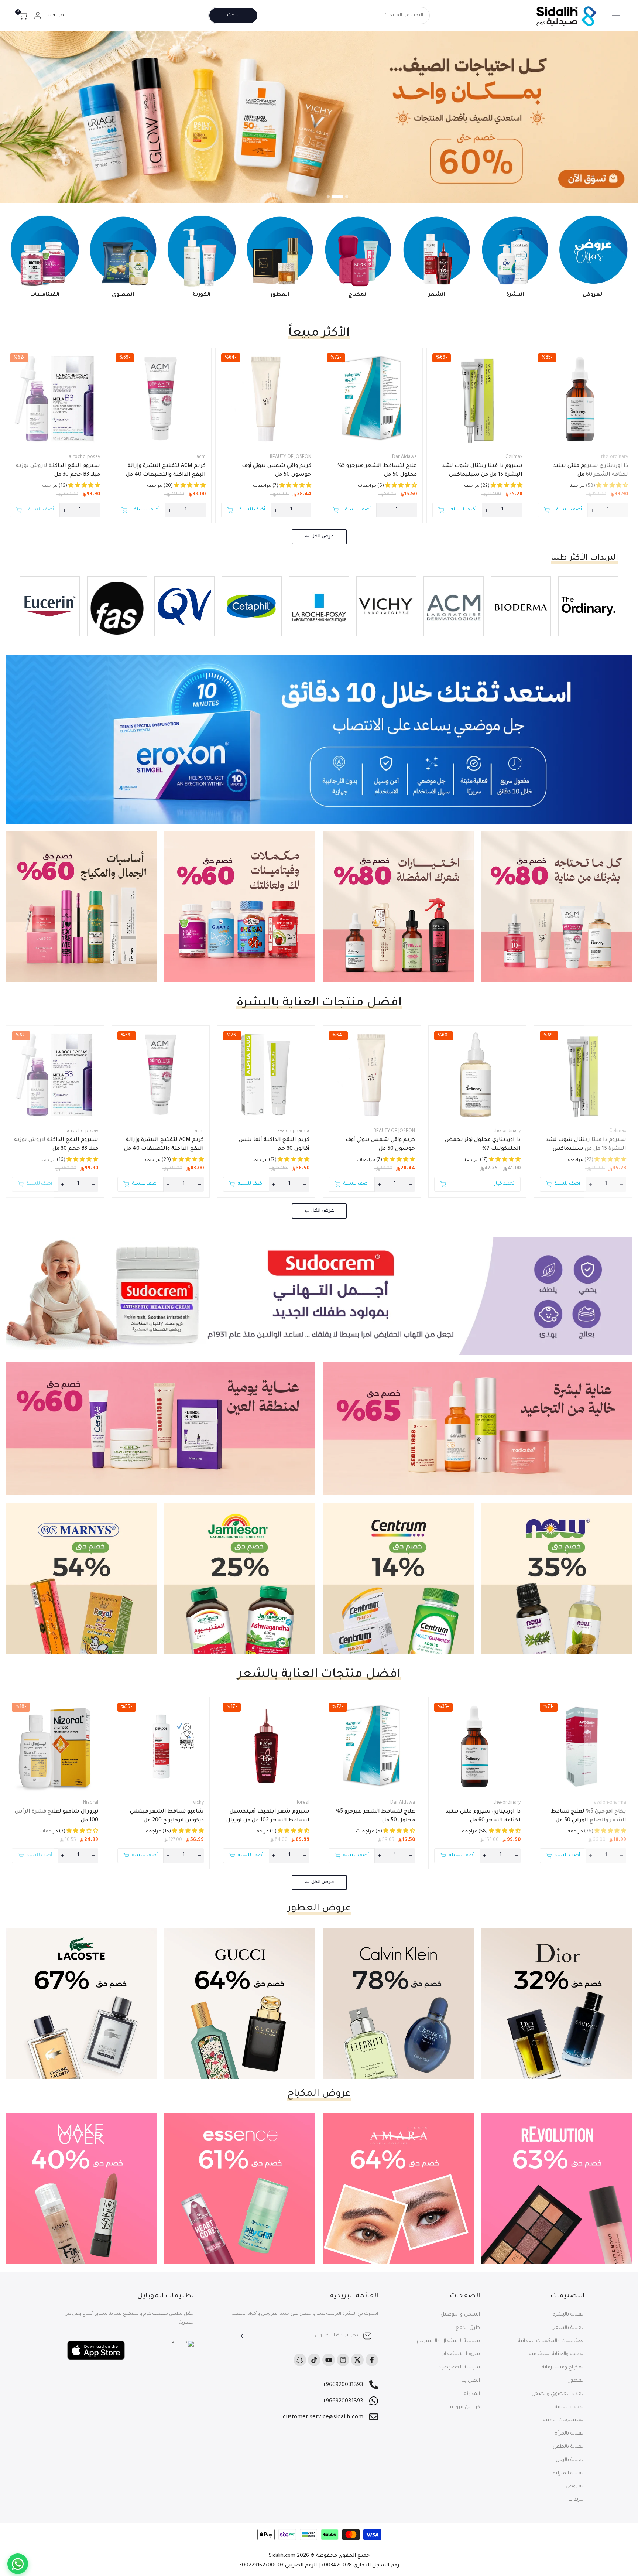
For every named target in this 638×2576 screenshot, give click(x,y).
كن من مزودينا (464, 2407)
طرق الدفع (468, 2328)
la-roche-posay (84, 457)
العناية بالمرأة (570, 2434)
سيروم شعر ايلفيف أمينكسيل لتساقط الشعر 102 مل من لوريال (268, 1816)
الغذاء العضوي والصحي (558, 2394)
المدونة (472, 2394)
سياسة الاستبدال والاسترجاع (448, 2341)
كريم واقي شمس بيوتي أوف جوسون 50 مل (277, 471)
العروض (575, 2486)
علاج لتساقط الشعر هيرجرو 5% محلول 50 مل (377, 471)
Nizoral (91, 1803)
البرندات (576, 2500)
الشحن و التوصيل (460, 2315)
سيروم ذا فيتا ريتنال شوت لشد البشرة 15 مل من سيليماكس (482, 471)
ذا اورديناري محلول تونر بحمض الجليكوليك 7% (483, 1145)
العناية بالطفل (569, 2447)
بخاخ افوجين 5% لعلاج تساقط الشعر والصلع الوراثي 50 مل (589, 1816)
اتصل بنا (471, 2381)
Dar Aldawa (404, 457)
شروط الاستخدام (461, 2354)
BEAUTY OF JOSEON (291, 457)
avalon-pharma (293, 1131)
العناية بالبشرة (568, 2315)
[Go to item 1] (347, 197)
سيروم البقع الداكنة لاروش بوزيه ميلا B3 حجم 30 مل (58, 471)
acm (201, 457)
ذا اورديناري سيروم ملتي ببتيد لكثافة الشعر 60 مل (591, 471)
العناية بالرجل (570, 2460)
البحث (233, 16)
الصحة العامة (570, 2407)
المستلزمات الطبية (564, 2420)
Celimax (514, 457)
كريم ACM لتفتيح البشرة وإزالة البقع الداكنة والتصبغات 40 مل (166, 471)
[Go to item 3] (332, 197)
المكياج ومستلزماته (563, 2367)
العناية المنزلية (569, 2473)
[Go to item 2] (342, 197)
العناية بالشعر (569, 2328)
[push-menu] (614, 16)
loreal (303, 1803)
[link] (319, 117)
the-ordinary (614, 457)
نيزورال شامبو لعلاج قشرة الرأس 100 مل (56, 1816)
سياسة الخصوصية (459, 2367)
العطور (577, 2381)
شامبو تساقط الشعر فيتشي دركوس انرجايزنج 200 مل (167, 1816)
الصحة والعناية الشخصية (557, 2354)
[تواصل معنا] (18, 2564)
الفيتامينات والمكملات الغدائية (551, 2341)
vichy (198, 1803)
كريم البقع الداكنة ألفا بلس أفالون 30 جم (274, 1145)
